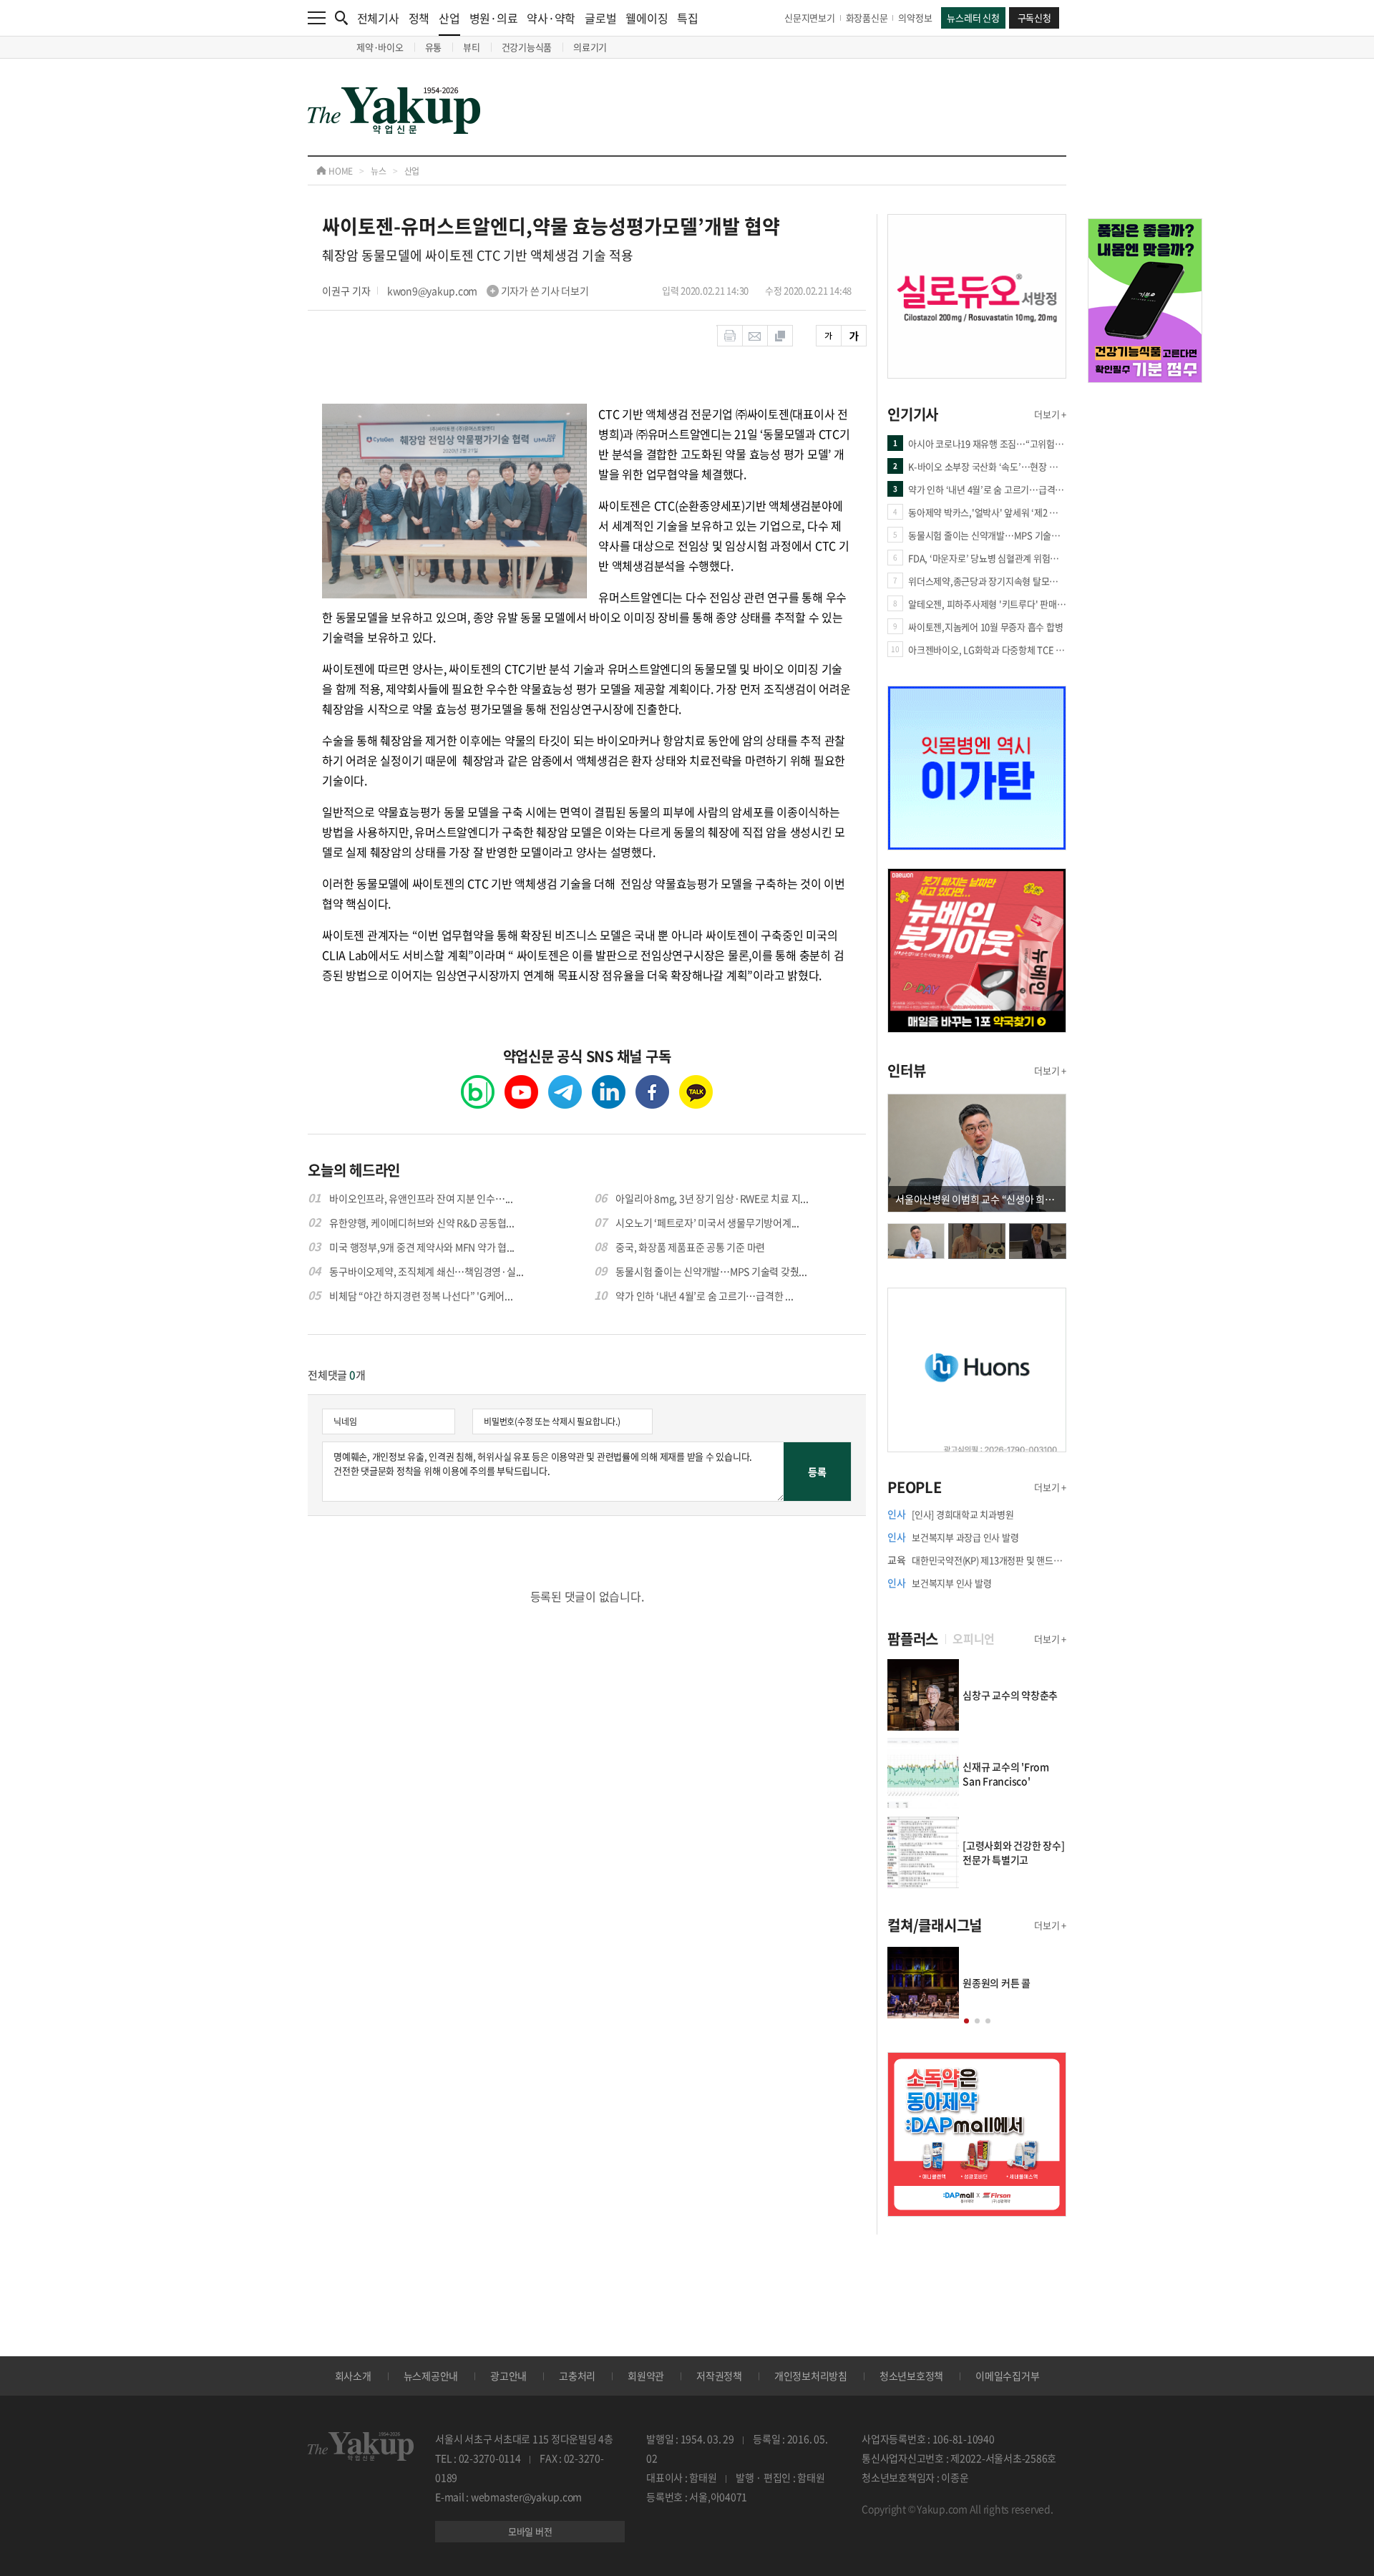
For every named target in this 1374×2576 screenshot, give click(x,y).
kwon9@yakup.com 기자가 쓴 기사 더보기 (488, 291)
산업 (449, 18)
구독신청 (1034, 18)
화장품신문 (867, 18)
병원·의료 (494, 18)
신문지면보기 (810, 18)
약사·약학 (551, 18)
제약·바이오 (380, 47)
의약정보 (915, 18)
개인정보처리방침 (811, 2376)
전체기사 (378, 18)
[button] (966, 2021)
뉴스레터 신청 (973, 18)
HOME (340, 171)
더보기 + (1050, 414)
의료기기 (590, 47)
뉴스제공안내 (431, 2376)
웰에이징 (647, 18)
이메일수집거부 (1007, 2376)
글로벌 (600, 18)
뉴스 (379, 171)
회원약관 (646, 2376)
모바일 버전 (530, 2531)
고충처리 (577, 2376)
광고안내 (508, 2376)
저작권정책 (719, 2376)
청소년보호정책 (911, 2376)
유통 (434, 47)
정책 (419, 18)
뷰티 (472, 47)
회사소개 (353, 2376)
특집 (688, 18)
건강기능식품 (527, 47)
